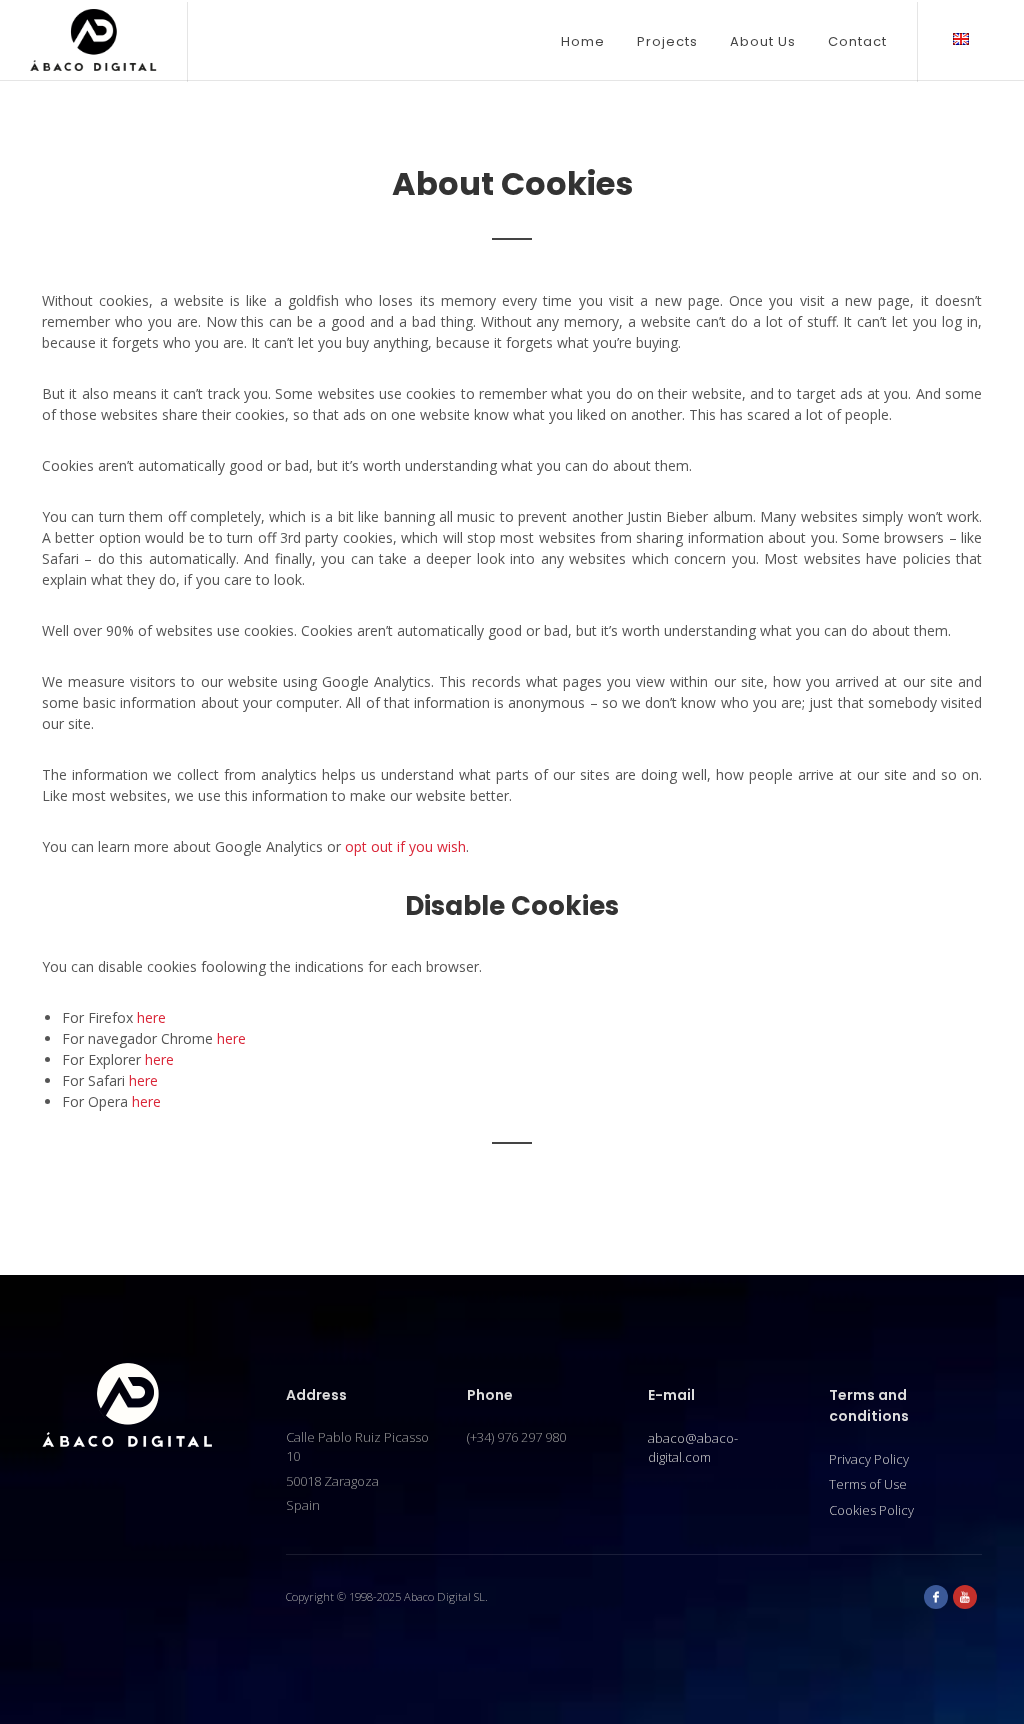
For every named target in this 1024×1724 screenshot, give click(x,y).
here (151, 1017)
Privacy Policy (869, 1459)
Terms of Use (868, 1484)
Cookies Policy (871, 1510)
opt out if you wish (405, 846)
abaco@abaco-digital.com (693, 1448)
